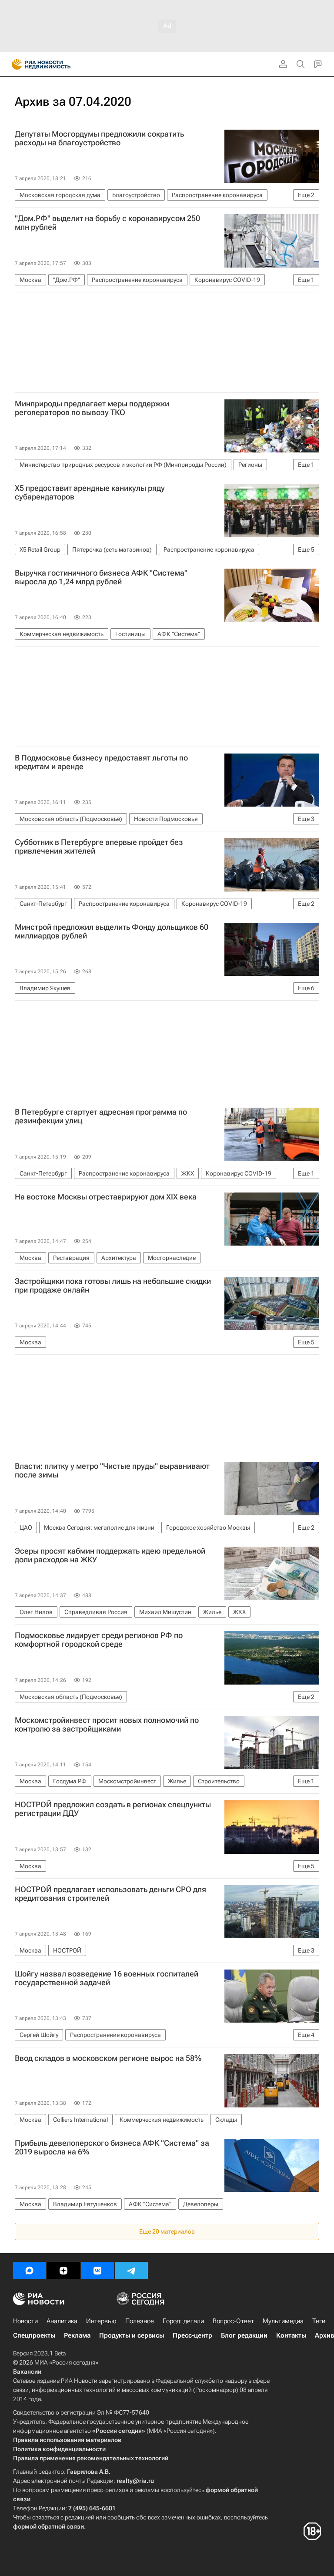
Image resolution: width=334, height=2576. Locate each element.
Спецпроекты (34, 2335)
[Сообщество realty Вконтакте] (97, 2271)
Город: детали (183, 2321)
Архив (324, 2335)
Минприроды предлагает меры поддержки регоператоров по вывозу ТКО (92, 408)
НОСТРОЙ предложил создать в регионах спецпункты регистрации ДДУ (113, 1809)
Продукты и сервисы (132, 2335)
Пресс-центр (192, 2335)
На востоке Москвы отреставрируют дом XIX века (106, 1197)
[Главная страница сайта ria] (14, 64)
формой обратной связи (48, 2526)
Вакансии (27, 2372)
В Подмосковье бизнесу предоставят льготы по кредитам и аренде (101, 762)
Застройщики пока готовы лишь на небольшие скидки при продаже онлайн (113, 1286)
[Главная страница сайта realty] (57, 64)
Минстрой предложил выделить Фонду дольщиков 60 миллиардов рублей (112, 931)
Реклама (77, 2335)
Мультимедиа (283, 2321)
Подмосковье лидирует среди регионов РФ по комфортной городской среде (99, 1640)
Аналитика (62, 2321)
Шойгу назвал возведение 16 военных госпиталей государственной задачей (107, 1978)
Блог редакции (244, 2335)
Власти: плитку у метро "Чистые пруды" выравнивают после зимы (112, 1471)
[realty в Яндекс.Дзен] (63, 2271)
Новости (25, 2321)
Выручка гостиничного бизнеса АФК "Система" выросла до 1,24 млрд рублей (101, 577)
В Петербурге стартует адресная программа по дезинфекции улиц (101, 1116)
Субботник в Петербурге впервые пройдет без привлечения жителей (99, 847)
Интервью (101, 2321)
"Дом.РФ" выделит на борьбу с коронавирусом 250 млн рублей (107, 223)
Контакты (291, 2335)
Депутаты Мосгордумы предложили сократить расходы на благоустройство (99, 138)
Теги (319, 2321)
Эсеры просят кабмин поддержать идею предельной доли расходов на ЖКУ (110, 1555)
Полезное (140, 2321)
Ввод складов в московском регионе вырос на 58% (108, 2058)
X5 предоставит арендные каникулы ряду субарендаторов (90, 492)
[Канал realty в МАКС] (30, 2271)
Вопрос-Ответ (233, 2321)
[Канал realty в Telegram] (131, 2271)
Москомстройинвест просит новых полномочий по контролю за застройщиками (107, 1725)
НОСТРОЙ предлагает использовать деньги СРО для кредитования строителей (110, 1894)
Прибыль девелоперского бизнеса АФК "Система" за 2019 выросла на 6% (112, 2147)
